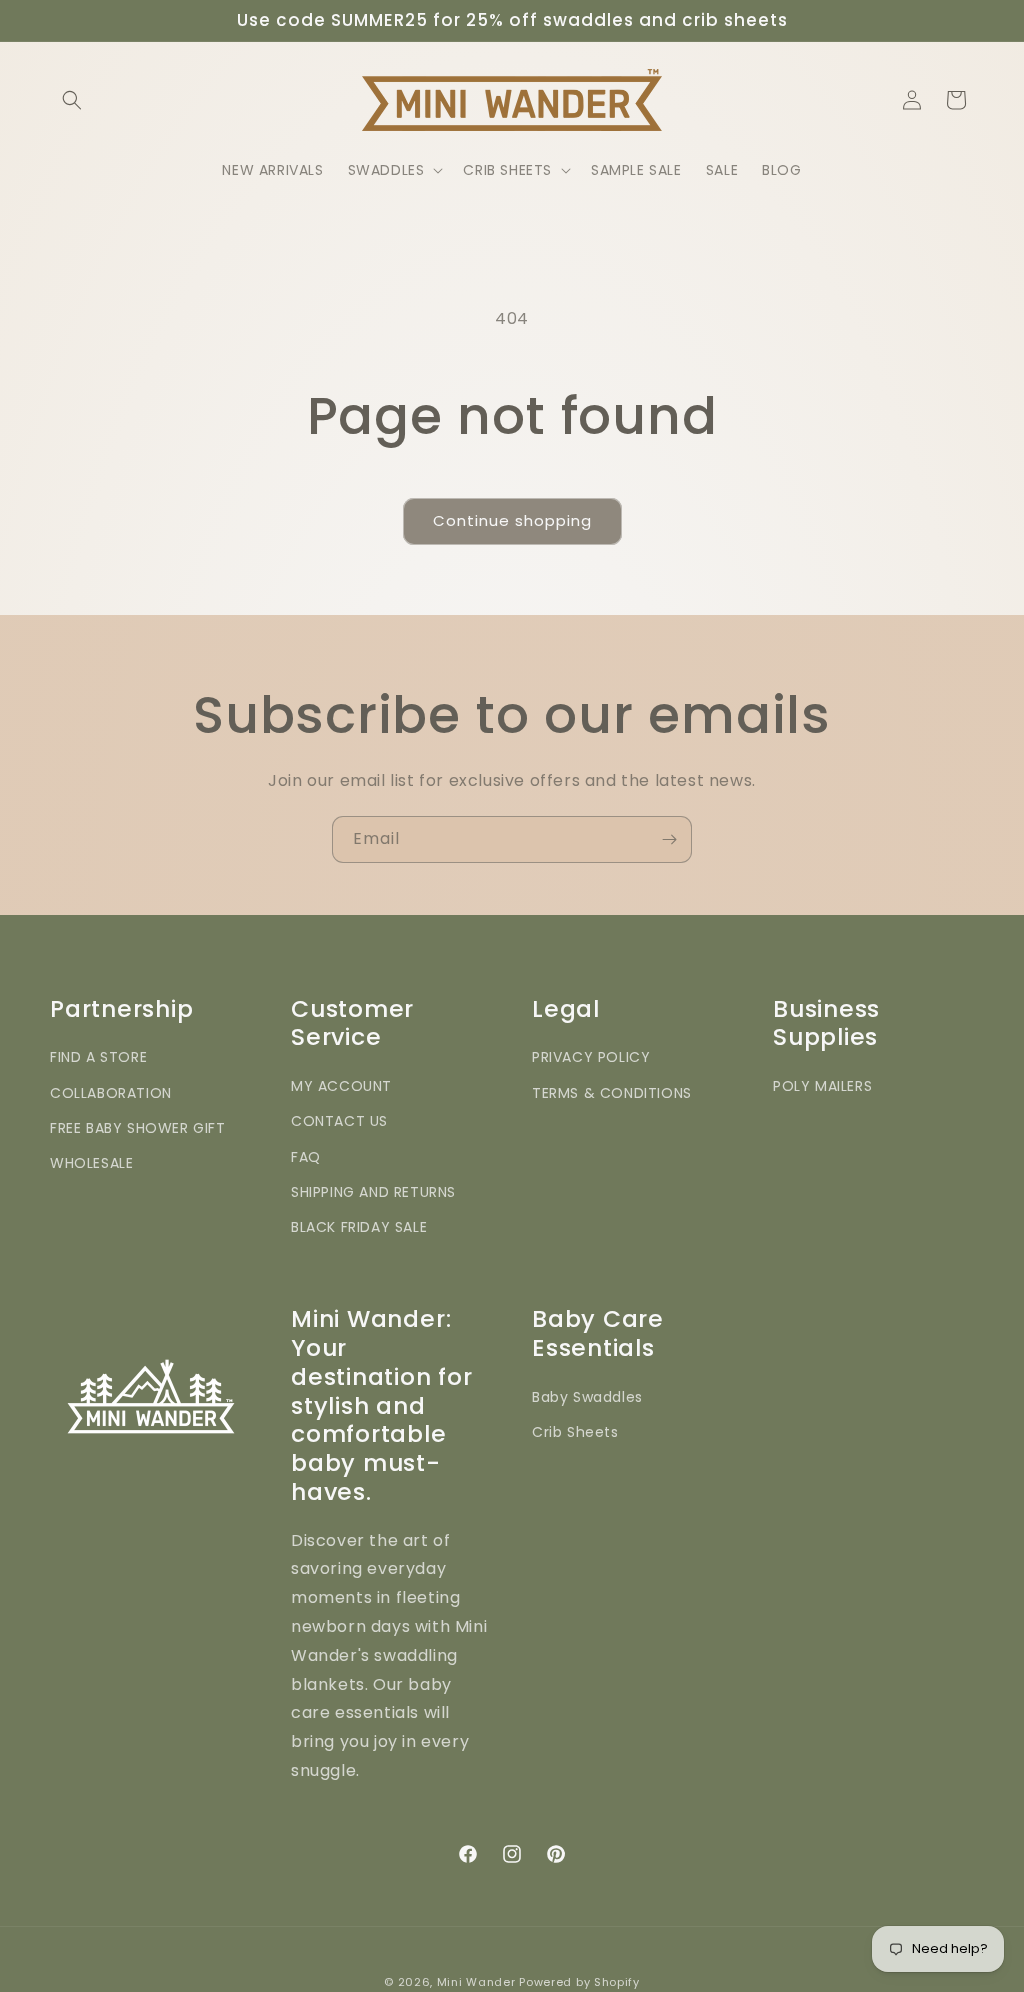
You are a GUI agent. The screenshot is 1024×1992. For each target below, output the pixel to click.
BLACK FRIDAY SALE (359, 1227)
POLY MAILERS (822, 1086)
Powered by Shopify (579, 1982)
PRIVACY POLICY (591, 1057)
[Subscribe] (669, 839)
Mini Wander (476, 1982)
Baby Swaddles (587, 1397)
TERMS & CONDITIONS (612, 1093)
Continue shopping (512, 520)
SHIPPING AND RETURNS (373, 1192)
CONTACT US (339, 1121)
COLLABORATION (111, 1093)
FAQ (306, 1157)
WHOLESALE (91, 1163)
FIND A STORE (98, 1057)
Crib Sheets (575, 1432)
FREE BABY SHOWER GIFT (138, 1128)
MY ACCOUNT (341, 1086)
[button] (72, 100)
